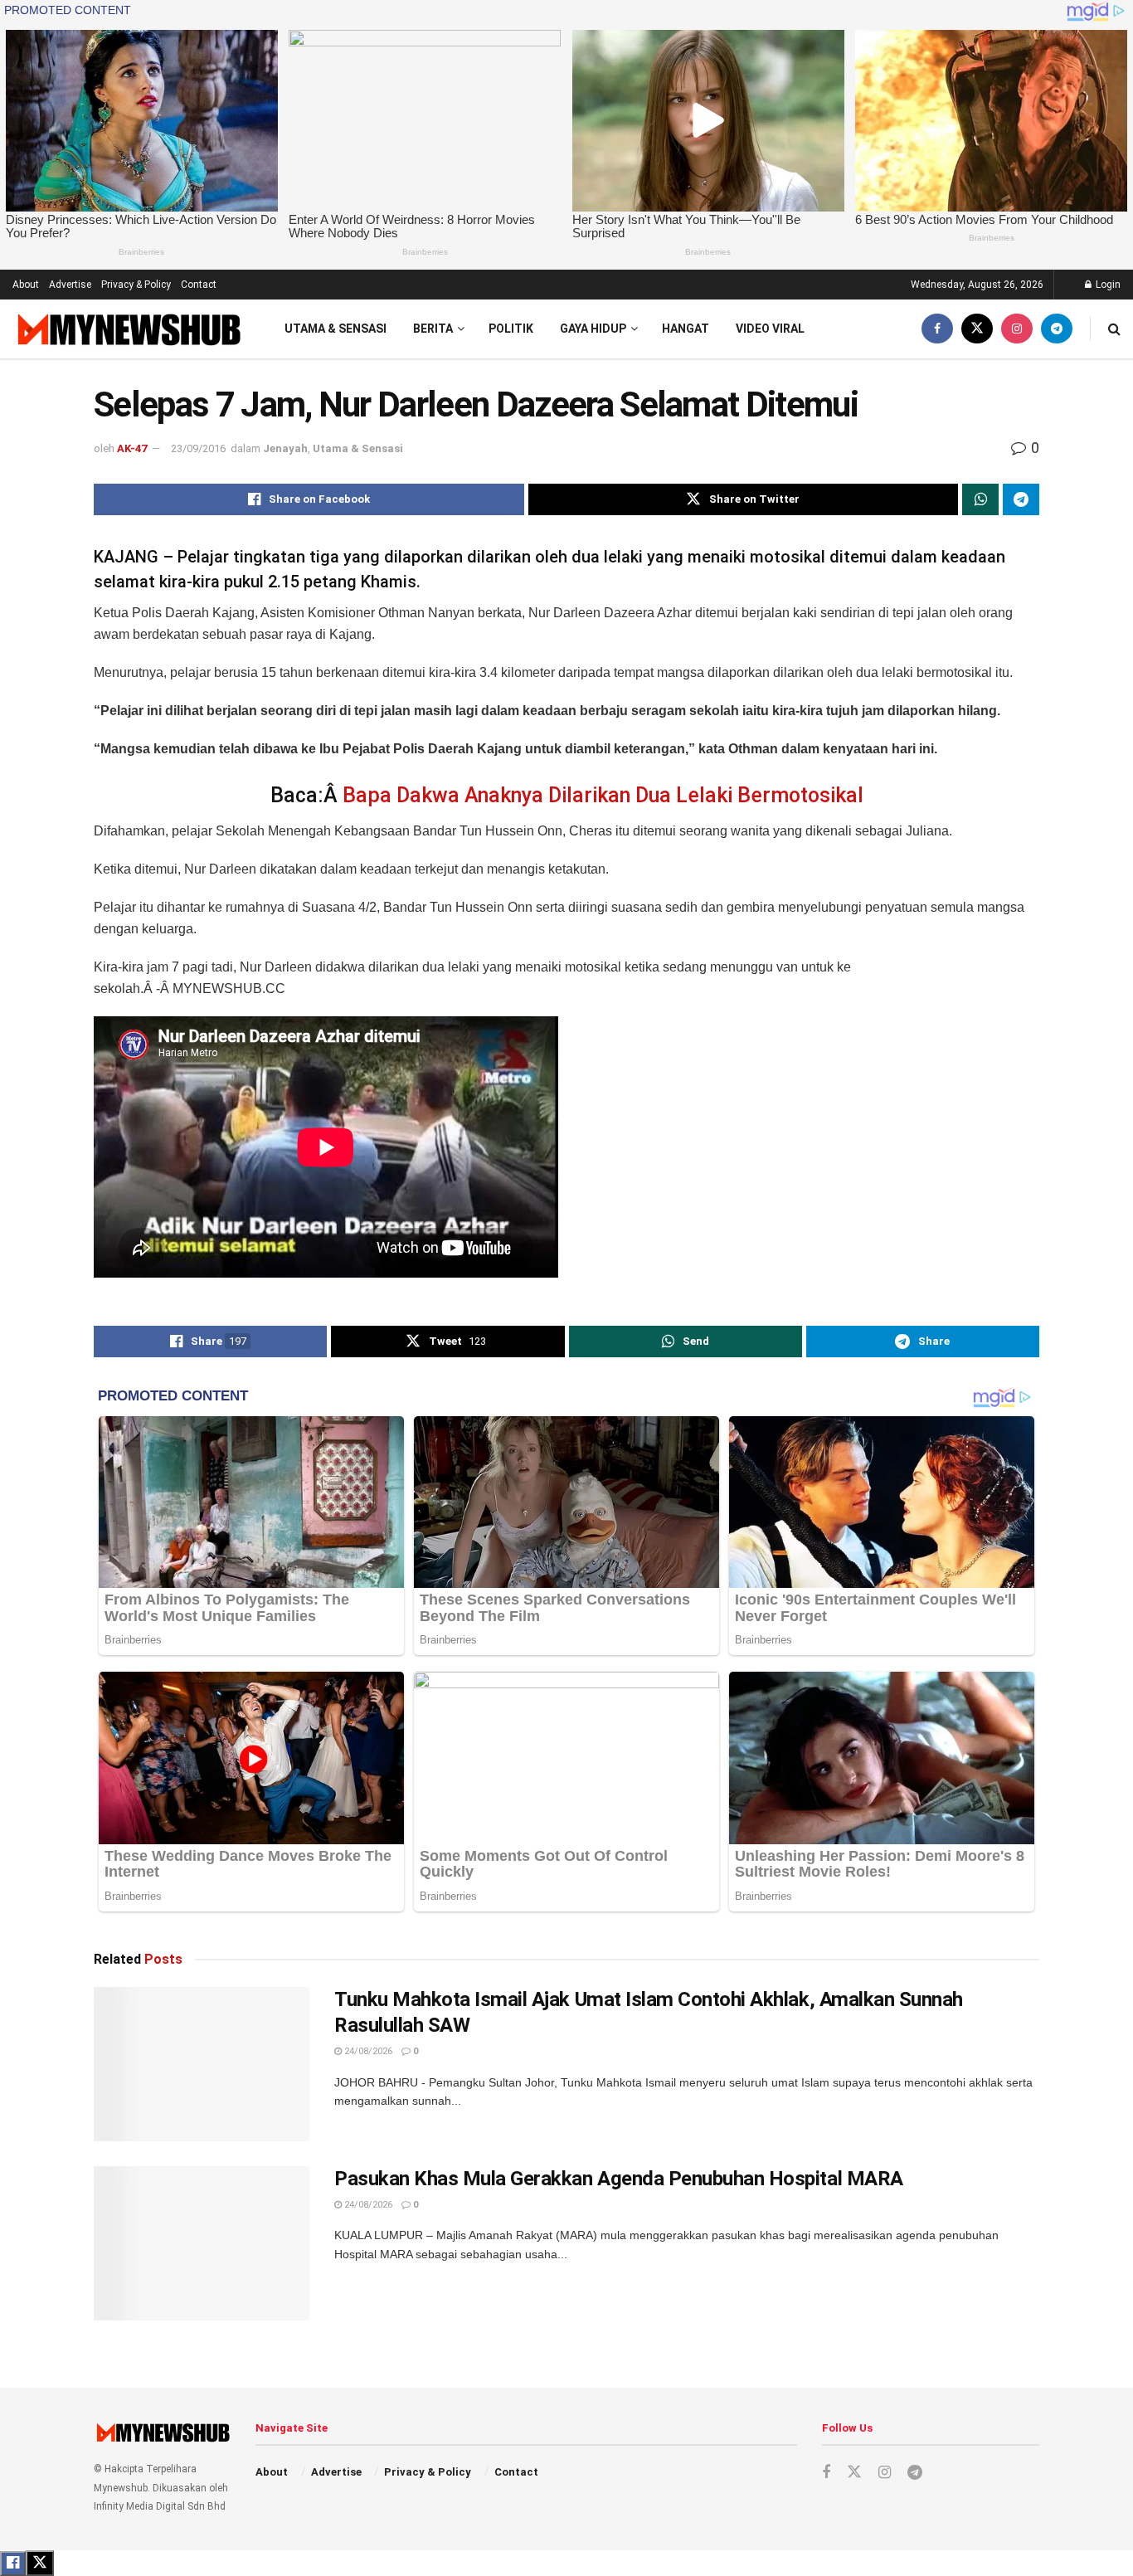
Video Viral (770, 329)
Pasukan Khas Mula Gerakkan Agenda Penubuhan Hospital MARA (619, 2179)
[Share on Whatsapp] (980, 499)
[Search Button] (1114, 329)
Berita (433, 329)
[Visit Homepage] (127, 329)
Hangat (686, 329)
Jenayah (285, 448)
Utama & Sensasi (336, 329)
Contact (199, 285)
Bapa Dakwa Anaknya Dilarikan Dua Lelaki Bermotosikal (603, 795)
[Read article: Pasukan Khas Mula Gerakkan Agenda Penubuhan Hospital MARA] (202, 2243)
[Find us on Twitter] (977, 329)
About (26, 285)
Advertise (70, 285)
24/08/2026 (367, 2051)
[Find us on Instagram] (1017, 329)
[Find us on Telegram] (1057, 329)
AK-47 (132, 448)
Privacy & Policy (136, 285)
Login (1107, 285)
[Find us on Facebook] (937, 329)
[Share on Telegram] (1021, 499)
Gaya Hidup (593, 329)
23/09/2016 (198, 448)
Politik (511, 329)
